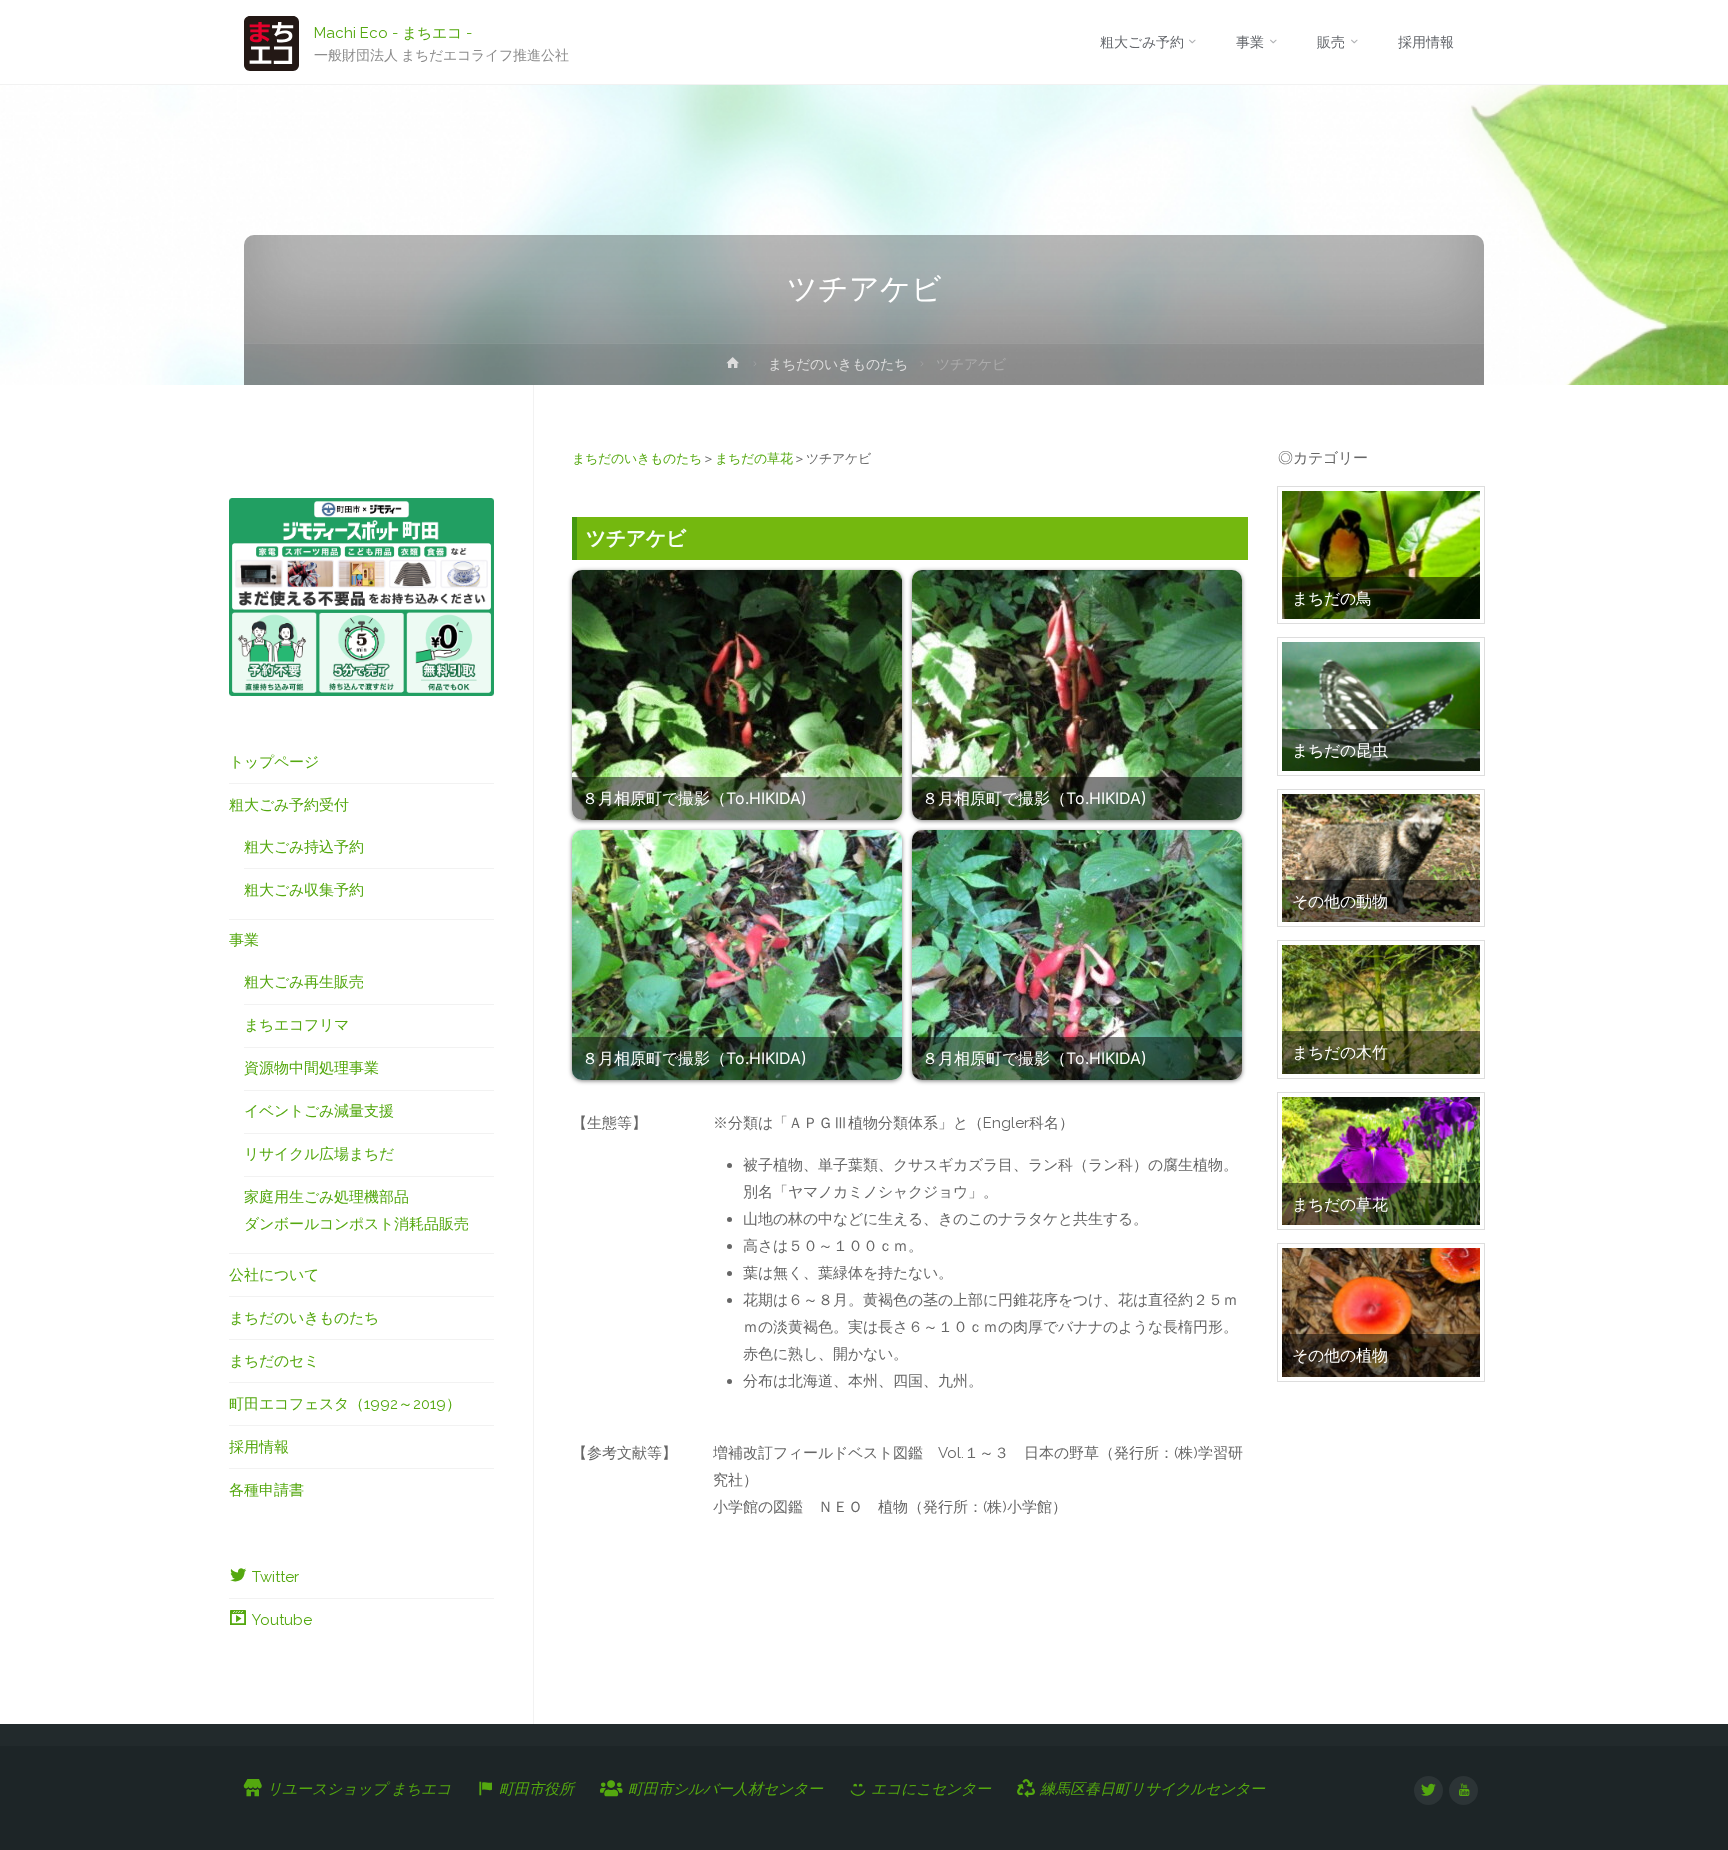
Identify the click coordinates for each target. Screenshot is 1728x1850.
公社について (274, 1275)
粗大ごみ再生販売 (304, 982)
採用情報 (259, 1447)
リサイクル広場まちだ (319, 1154)
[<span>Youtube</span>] (1463, 1790)
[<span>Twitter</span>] (1428, 1790)
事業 (244, 940)
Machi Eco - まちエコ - (393, 32)
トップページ (274, 762)
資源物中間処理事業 (311, 1068)
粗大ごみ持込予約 (304, 847)
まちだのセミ (274, 1361)
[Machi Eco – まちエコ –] (271, 42)
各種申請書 (266, 1490)
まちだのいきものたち (838, 364)
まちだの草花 (754, 458)
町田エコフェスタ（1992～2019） (345, 1404)
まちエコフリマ (296, 1025)
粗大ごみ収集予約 (304, 890)
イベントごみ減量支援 (319, 1111)
